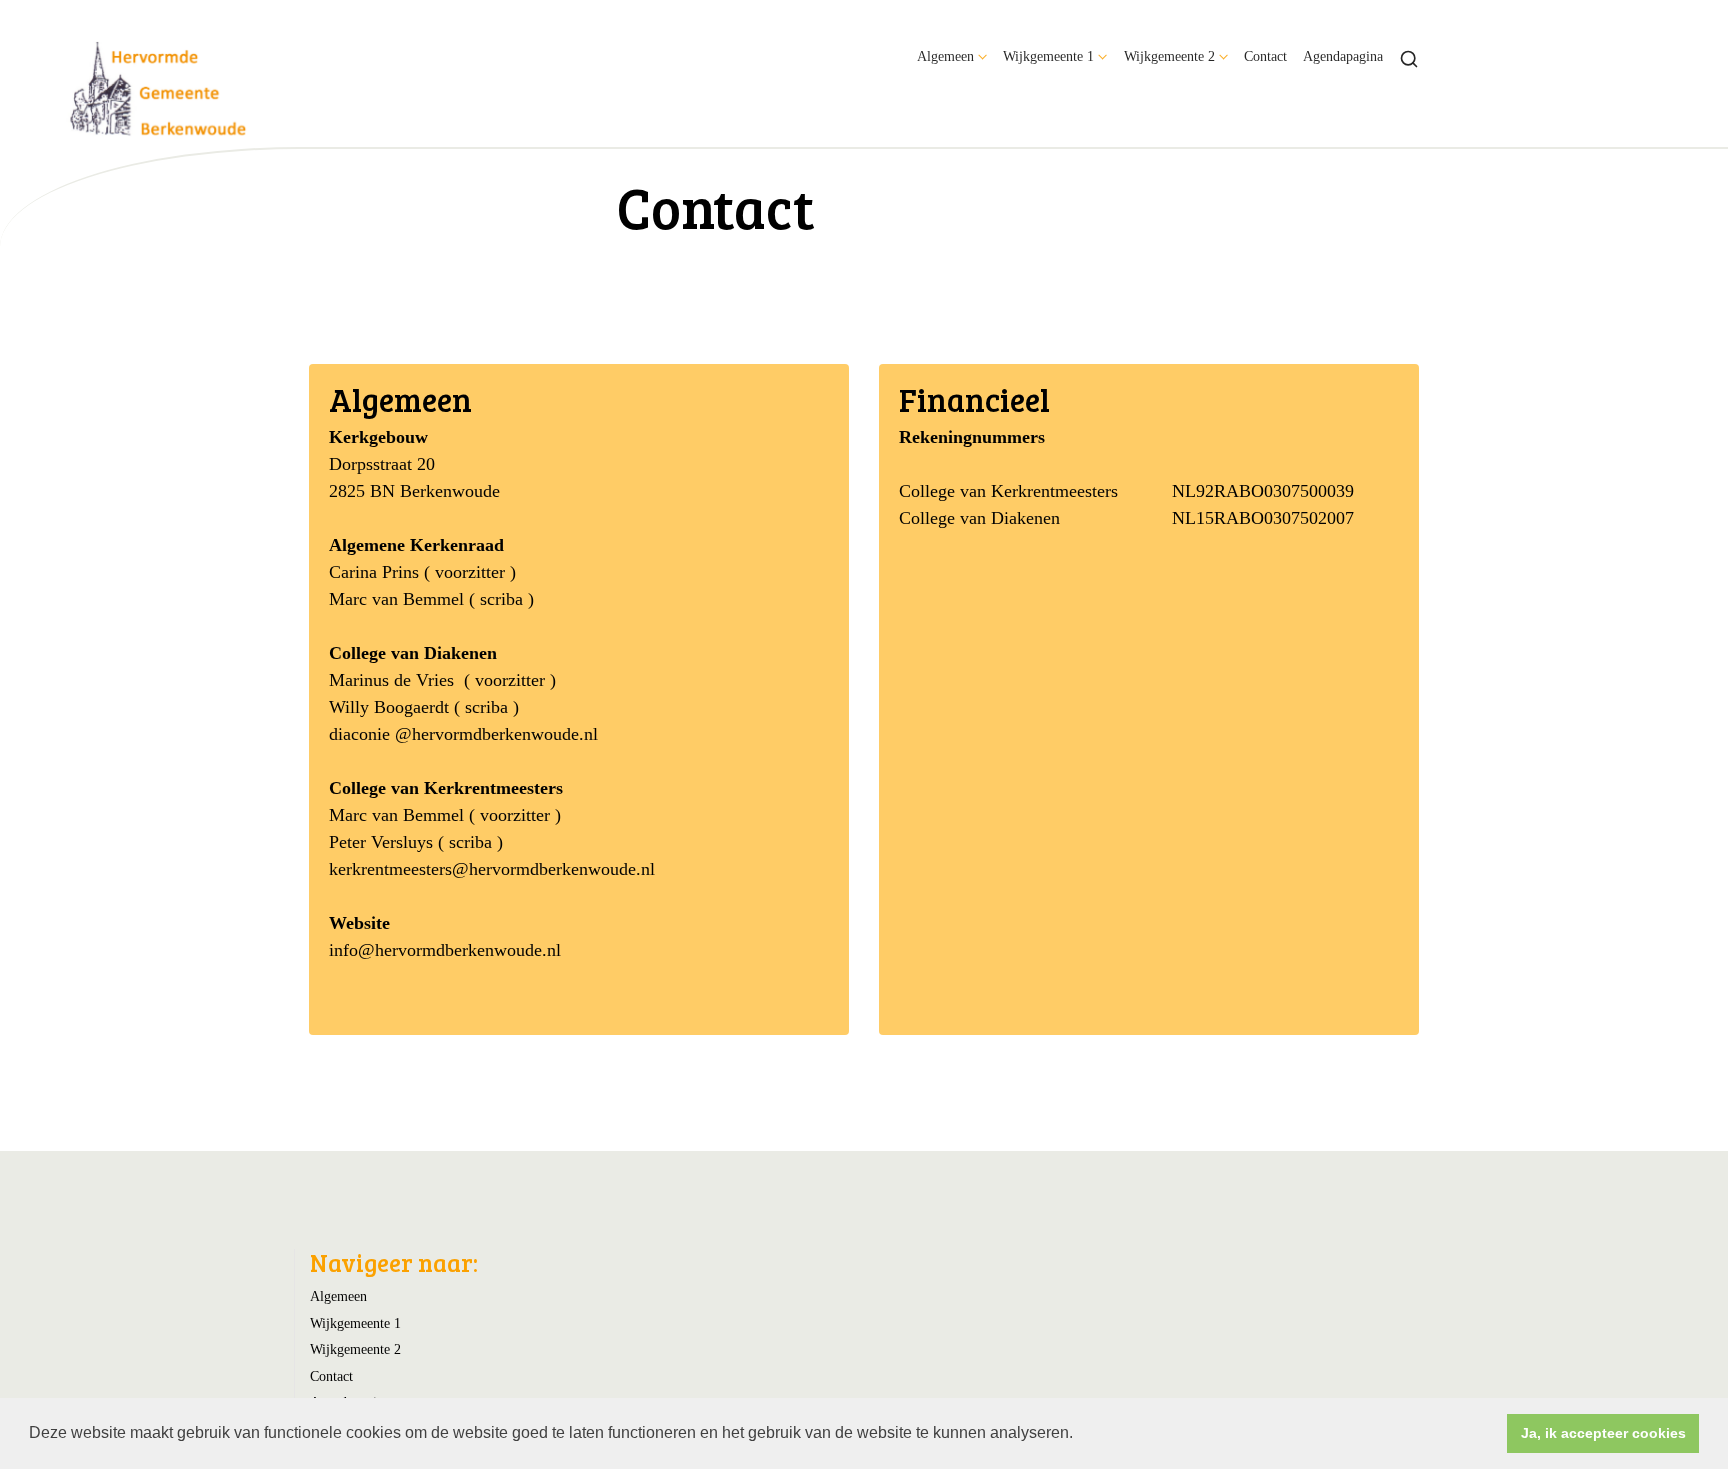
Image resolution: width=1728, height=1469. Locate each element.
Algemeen (945, 56)
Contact (1265, 56)
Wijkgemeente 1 (1048, 56)
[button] (1080, 1435)
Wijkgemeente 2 (1169, 56)
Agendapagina (1343, 56)
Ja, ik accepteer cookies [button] (1603, 1433)
